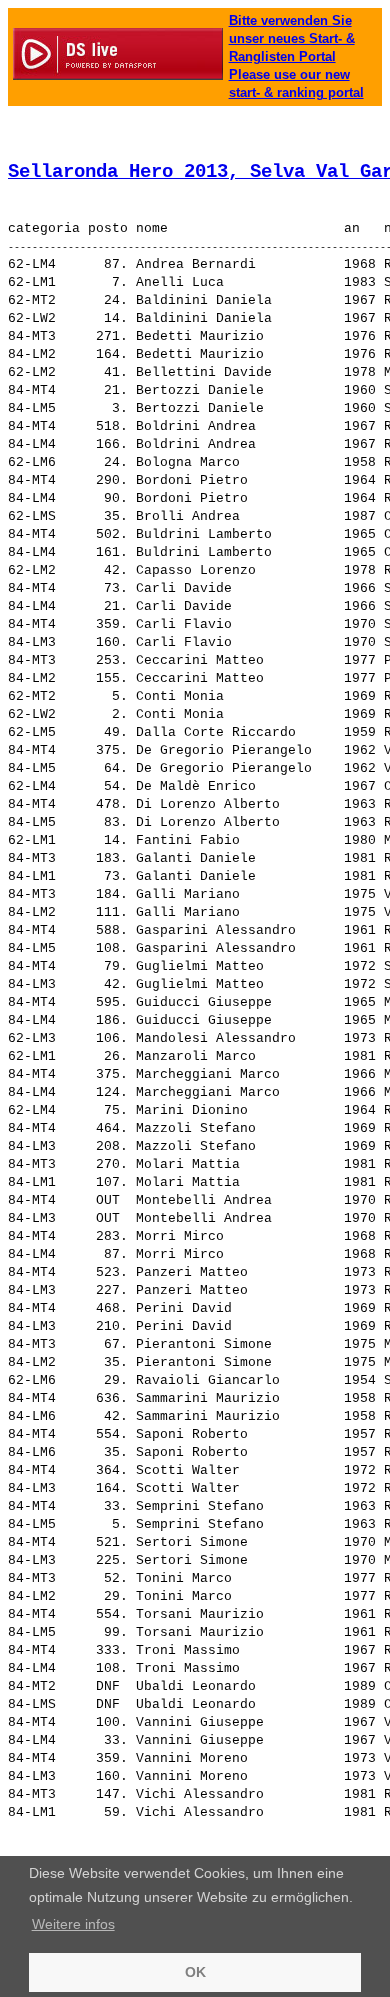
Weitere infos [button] (73, 1924)
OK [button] (195, 1972)
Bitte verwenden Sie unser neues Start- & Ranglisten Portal (292, 38)
